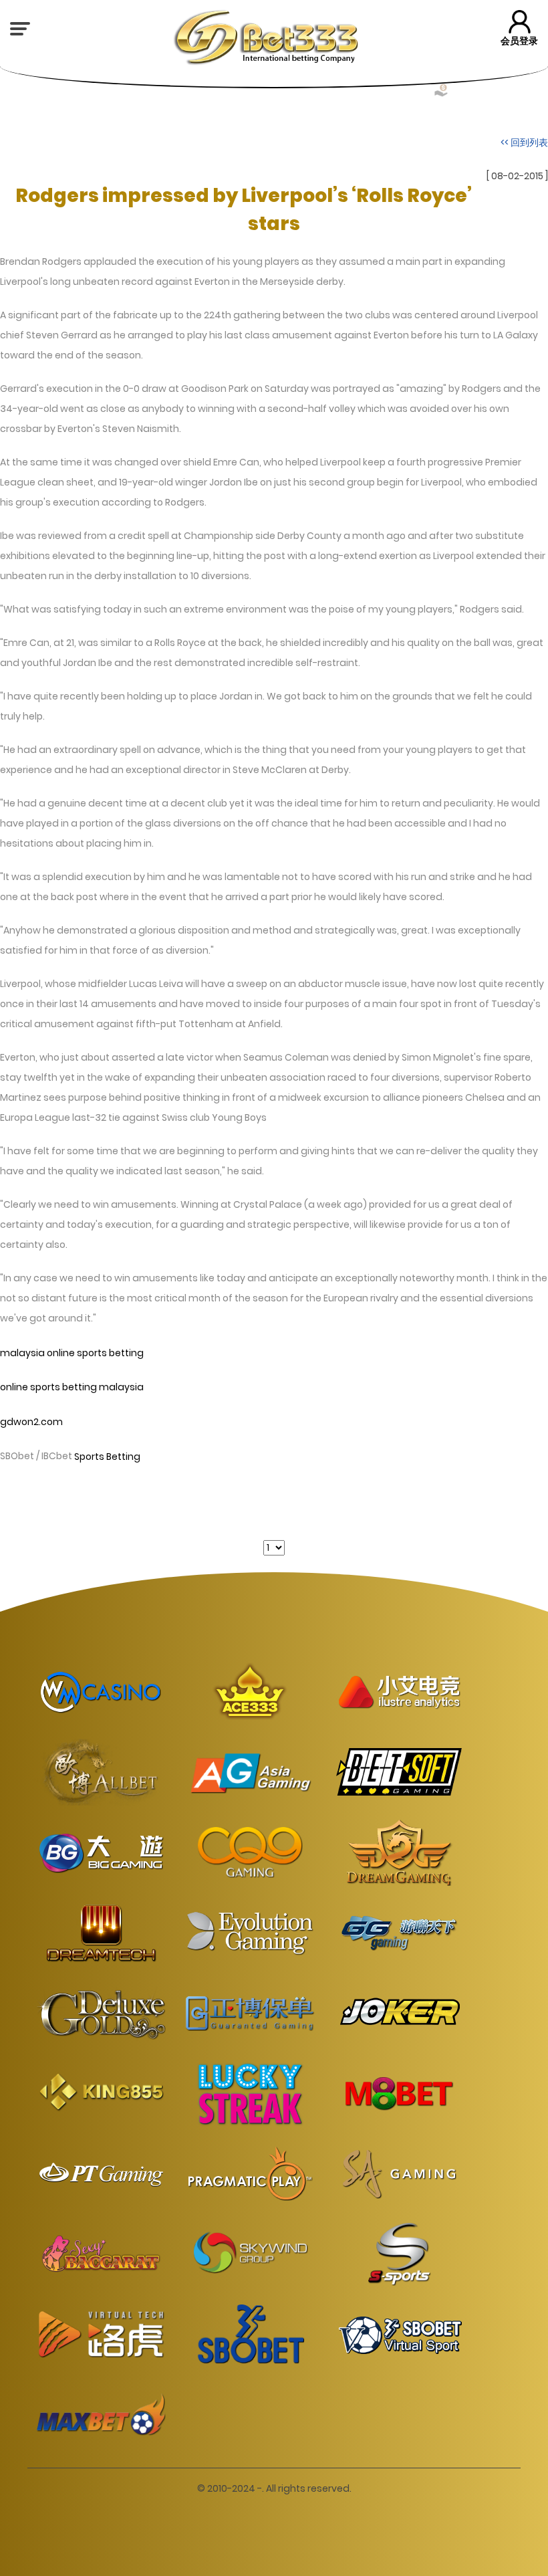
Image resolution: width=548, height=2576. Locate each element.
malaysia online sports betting (72, 1353)
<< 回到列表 (524, 142)
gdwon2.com (31, 1422)
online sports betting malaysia (72, 1388)
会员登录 (519, 41)
